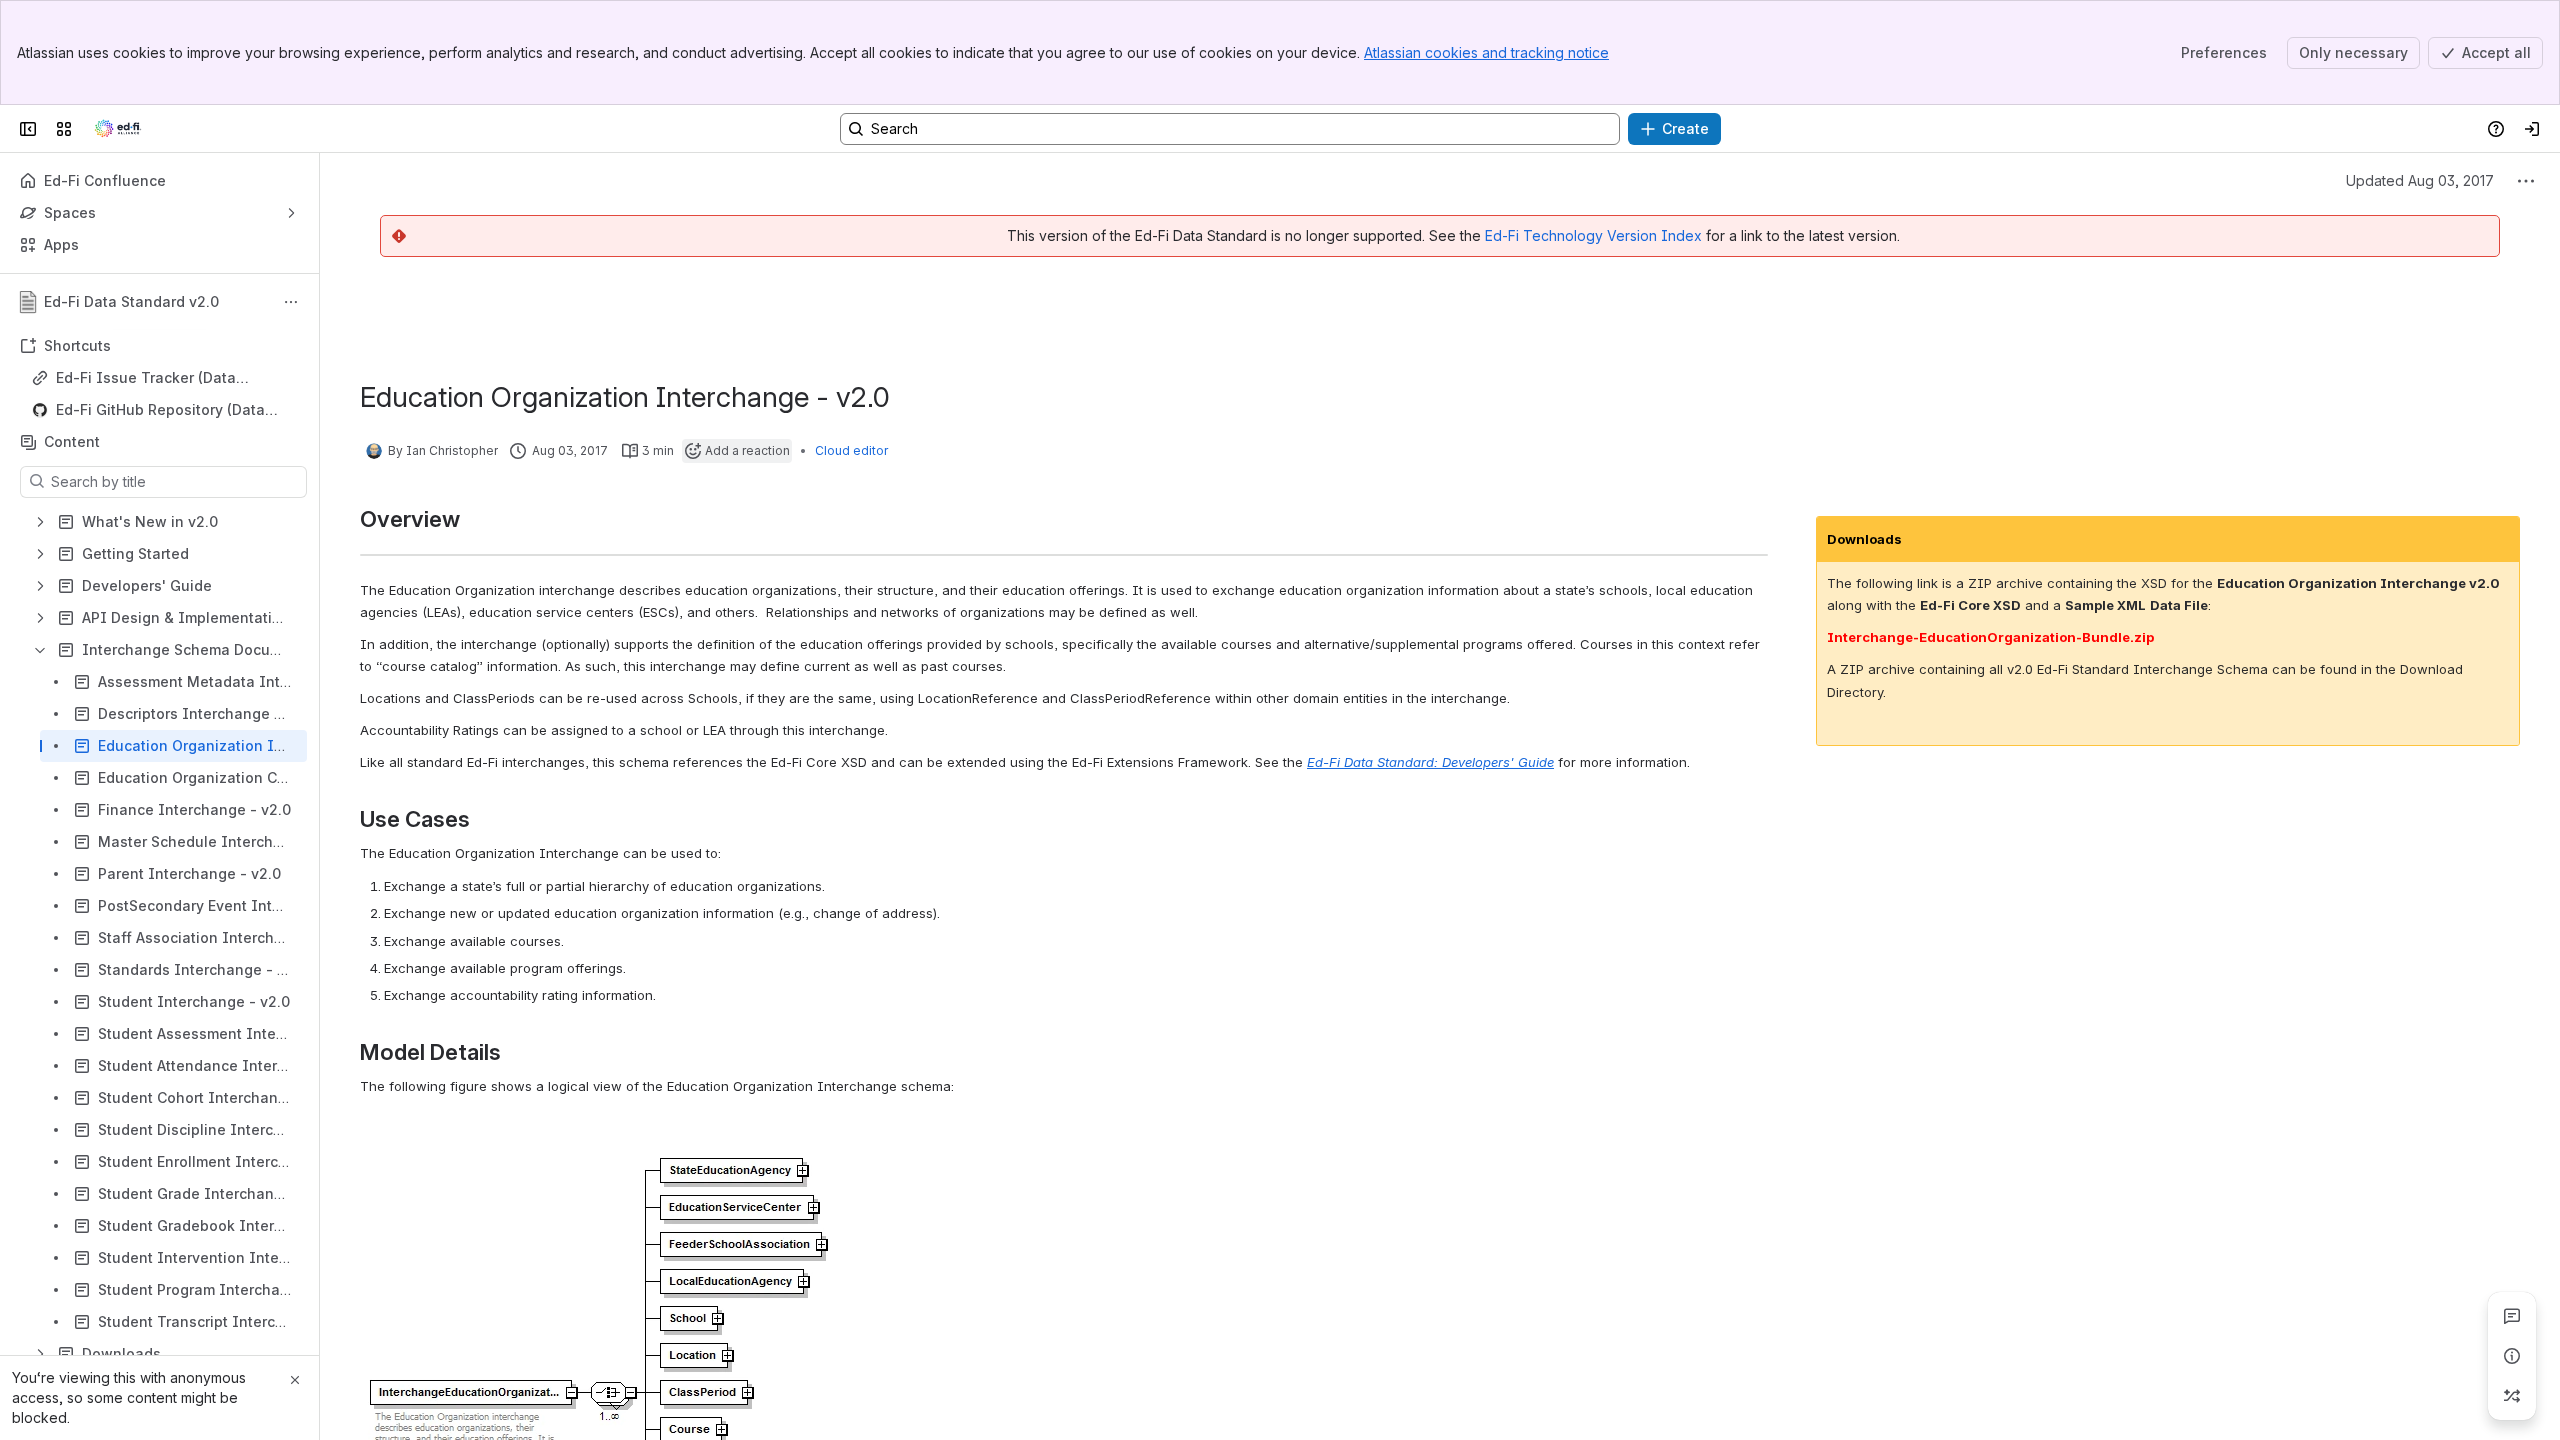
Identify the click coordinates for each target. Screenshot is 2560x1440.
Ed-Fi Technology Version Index (1593, 235)
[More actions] (291, 302)
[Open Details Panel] (2512, 1356)
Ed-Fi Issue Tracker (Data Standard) (146, 378)
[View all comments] (2512, 1316)
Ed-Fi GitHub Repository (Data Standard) (160, 410)
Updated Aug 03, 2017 (2420, 180)
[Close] (295, 1380)
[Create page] (2512, 1396)
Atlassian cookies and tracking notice (1486, 52)
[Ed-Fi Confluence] (118, 129)
